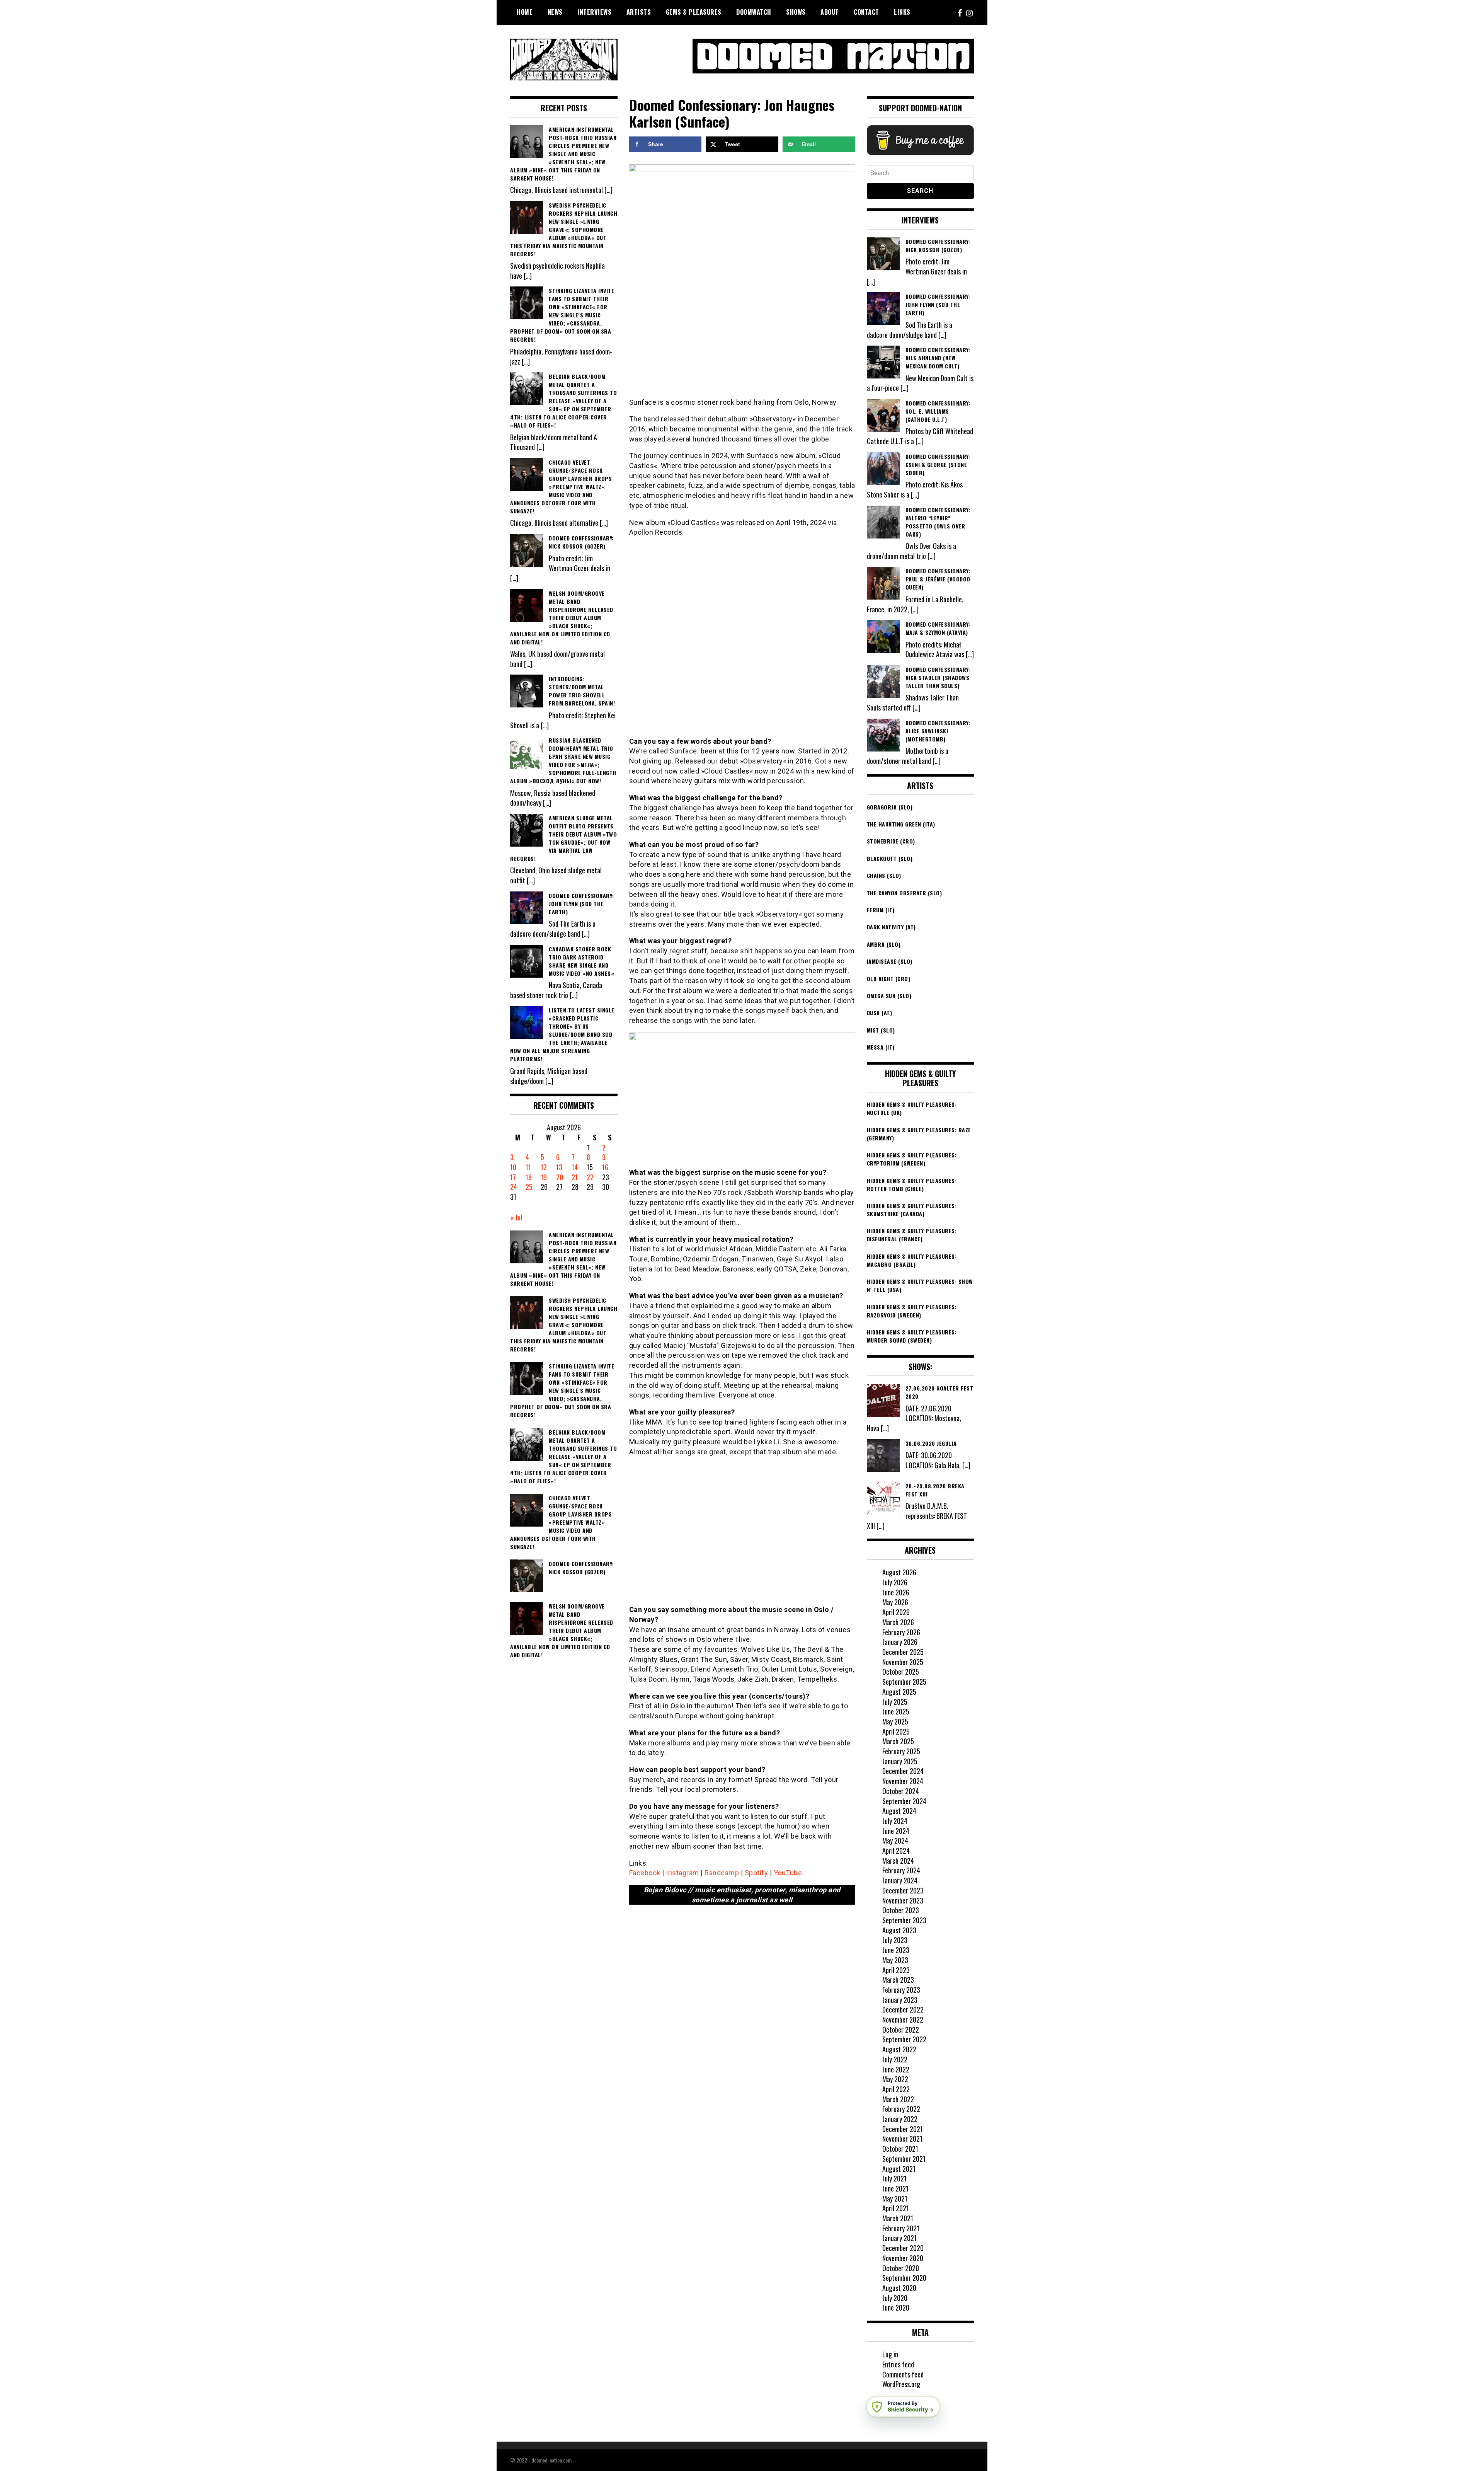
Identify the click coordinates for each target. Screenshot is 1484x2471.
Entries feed (898, 2364)
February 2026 (901, 1632)
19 (544, 1177)
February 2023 (901, 1990)
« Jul (516, 1217)
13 (559, 1167)
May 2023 (895, 1960)
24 (514, 1187)
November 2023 (903, 1900)
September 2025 (904, 1682)
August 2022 (899, 2049)
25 (529, 1187)
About (830, 12)
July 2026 (895, 1582)
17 (513, 1177)
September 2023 (904, 1920)
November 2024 (903, 1781)
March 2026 (898, 1622)
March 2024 (898, 1861)
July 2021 (894, 2178)
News (555, 12)
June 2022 (896, 2069)
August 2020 (899, 2288)
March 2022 (898, 2099)
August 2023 (899, 1930)
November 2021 (902, 2139)
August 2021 (899, 2169)
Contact (866, 12)
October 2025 (901, 1672)
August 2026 (899, 1572)
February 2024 (901, 1870)
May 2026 (895, 1602)
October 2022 (901, 2030)
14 (575, 1167)
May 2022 (895, 2079)
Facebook (645, 1873)
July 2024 (895, 1821)
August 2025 (899, 1692)
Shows (796, 12)
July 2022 (895, 2059)
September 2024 (904, 1801)
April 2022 (896, 2089)
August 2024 (899, 1811)
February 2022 (901, 2109)
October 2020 (901, 2268)
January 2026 (900, 1642)
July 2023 (895, 1940)
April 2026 (896, 1612)
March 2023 (898, 1980)
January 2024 (900, 1880)
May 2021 (895, 2198)
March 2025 (898, 1741)
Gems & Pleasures (694, 12)
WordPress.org (901, 2384)
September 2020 (904, 2278)
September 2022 (904, 2039)
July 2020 (895, 2298)
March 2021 (898, 2218)
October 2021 (900, 2149)
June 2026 (896, 1592)
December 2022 (903, 2009)
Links (902, 12)
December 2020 (903, 2248)
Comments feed (903, 2374)
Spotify (756, 1873)
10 (513, 1167)
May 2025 (895, 1721)
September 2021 (904, 2159)
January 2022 (900, 2119)
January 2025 (900, 1761)
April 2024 (896, 1851)
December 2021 (903, 2129)
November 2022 (903, 2019)
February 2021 (901, 2228)
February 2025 (901, 1751)
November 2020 (903, 2258)
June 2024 (896, 1831)
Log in (890, 2354)
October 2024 (901, 1791)
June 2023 (896, 1950)
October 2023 (901, 1910)
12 (544, 1167)
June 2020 (896, 2307)
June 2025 (896, 1711)
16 (605, 1167)
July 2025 (895, 1702)
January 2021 (899, 2238)
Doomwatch (754, 12)
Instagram (682, 1873)
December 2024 (903, 1771)
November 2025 (903, 1662)
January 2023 (900, 2000)
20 (560, 1177)
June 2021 (895, 2188)
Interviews (594, 12)
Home (525, 12)
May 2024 (895, 1840)
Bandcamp (722, 1873)
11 (528, 1167)
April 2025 (896, 1731)
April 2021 (896, 2208)
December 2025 (903, 1652)
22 (590, 1177)
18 (529, 1177)
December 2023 (903, 1890)
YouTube (788, 1873)
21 (575, 1177)
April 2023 (896, 1970)
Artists (639, 12)
